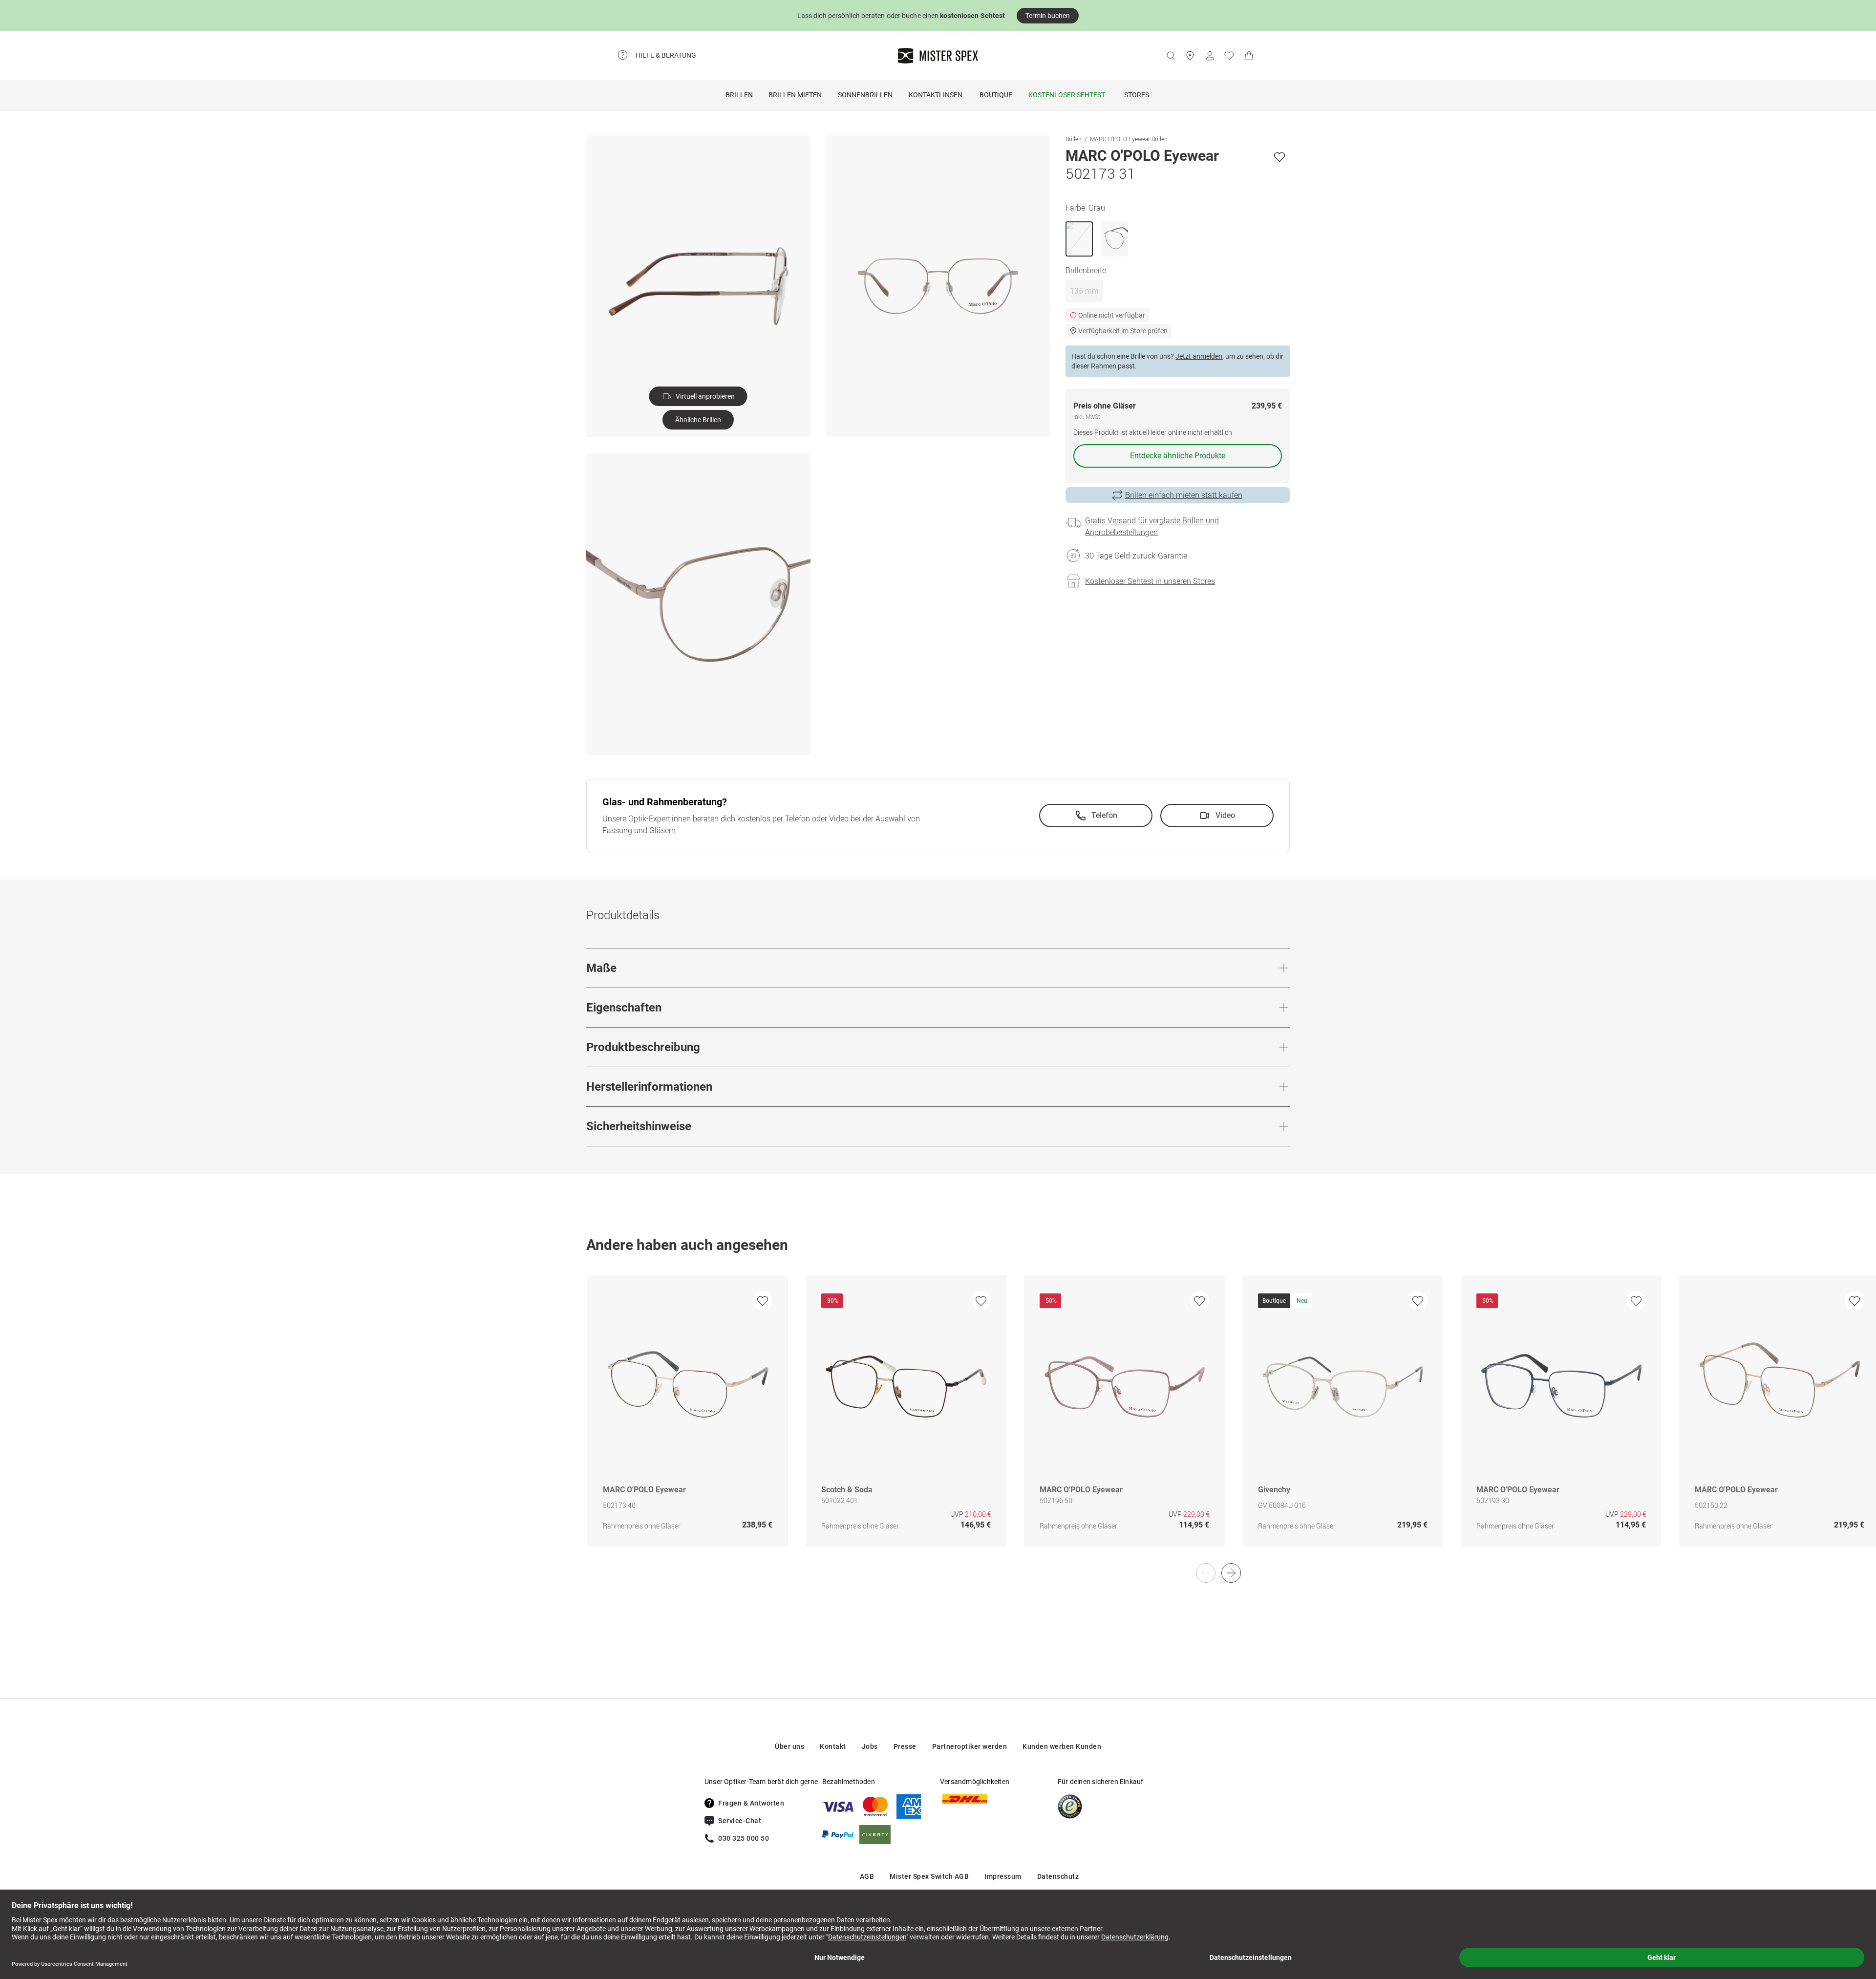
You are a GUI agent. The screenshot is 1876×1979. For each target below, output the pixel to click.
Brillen (739, 95)
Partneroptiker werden (970, 1746)
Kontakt (833, 1746)
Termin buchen (1048, 16)
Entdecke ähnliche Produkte (1178, 456)
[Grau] (1079, 239)
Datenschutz (1058, 1876)
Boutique (996, 95)
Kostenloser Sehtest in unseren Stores (1150, 581)
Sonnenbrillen (865, 95)
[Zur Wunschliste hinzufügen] (1279, 157)
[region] (938, 1421)
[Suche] (1171, 56)
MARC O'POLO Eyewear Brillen (1129, 139)
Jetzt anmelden (1199, 356)
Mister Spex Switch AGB (929, 1876)
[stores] (1190, 56)
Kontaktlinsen (936, 95)
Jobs (870, 1746)
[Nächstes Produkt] (1231, 1573)
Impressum (1003, 1876)
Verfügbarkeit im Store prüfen (1123, 331)
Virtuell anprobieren (705, 396)
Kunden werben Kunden (1062, 1746)
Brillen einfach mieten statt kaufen (1184, 495)
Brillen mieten (795, 95)
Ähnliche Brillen (698, 420)
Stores (1137, 95)
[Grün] (1114, 239)
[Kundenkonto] (1210, 56)
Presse (905, 1746)
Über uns (789, 1746)
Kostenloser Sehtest (1067, 95)
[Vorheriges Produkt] (1206, 1573)
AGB (867, 1876)
